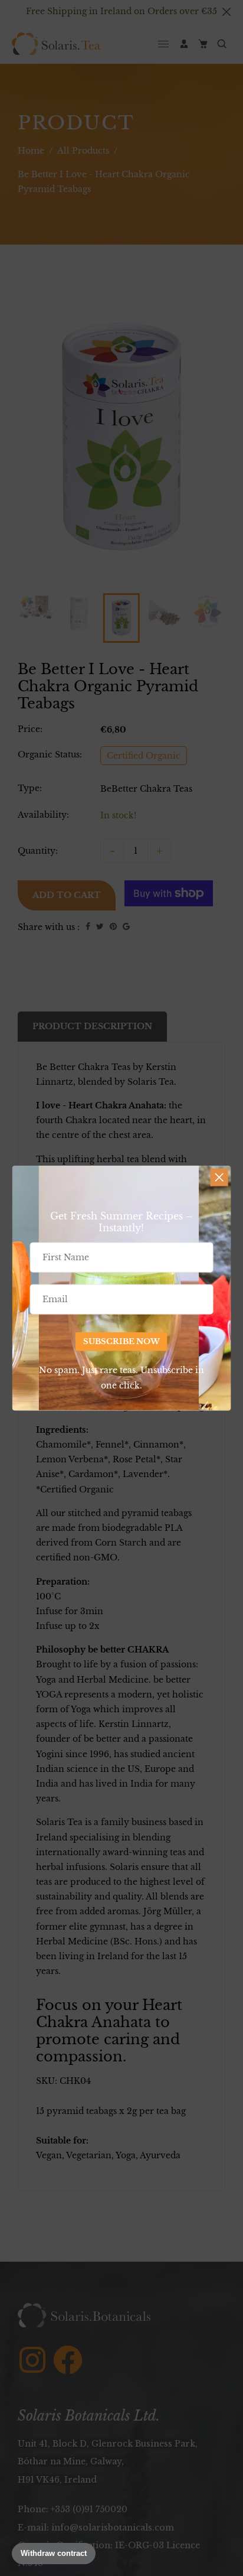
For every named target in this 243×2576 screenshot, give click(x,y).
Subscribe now (121, 1341)
